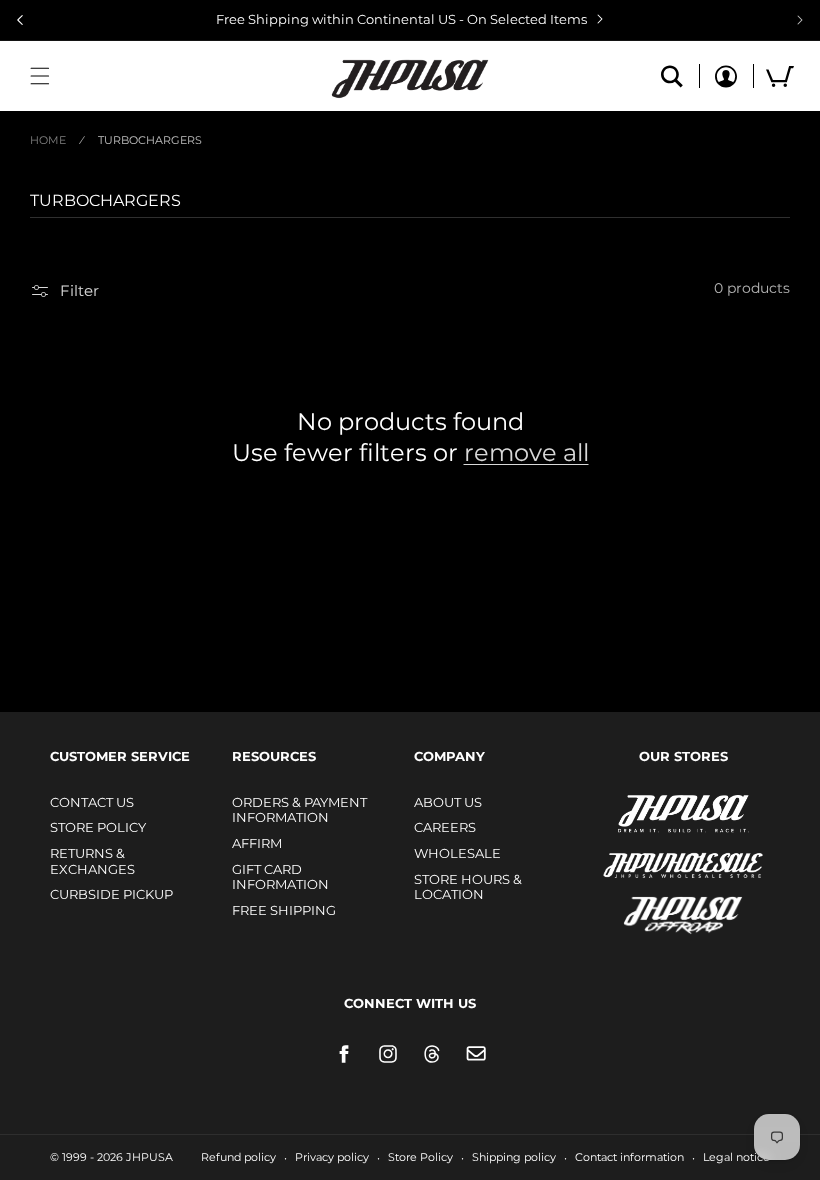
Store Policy (98, 827)
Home (48, 140)
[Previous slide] (20, 20)
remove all (526, 452)
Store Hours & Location (468, 887)
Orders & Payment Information (299, 810)
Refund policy (238, 1157)
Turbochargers (150, 140)
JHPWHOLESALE (640, 852)
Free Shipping (284, 910)
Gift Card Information (280, 877)
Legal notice (736, 1157)
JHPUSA (630, 812)
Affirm (257, 843)
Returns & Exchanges (92, 861)
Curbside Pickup (111, 894)
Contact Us (92, 802)
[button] (40, 76)
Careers (445, 827)
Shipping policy (514, 1157)
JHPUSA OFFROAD (655, 910)
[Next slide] (800, 20)
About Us (448, 802)
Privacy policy (332, 1157)
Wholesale (457, 853)
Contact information (629, 1157)
